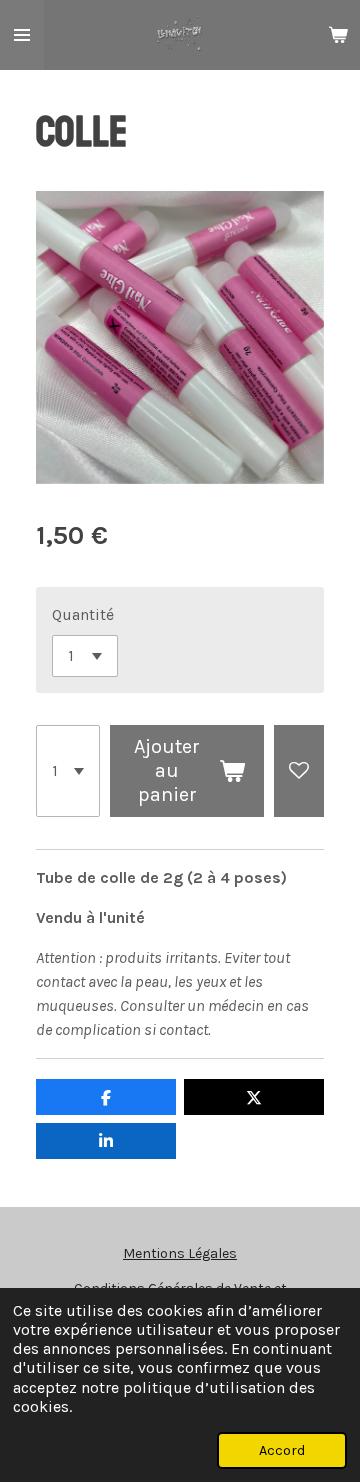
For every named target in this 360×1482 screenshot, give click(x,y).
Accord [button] (282, 1450)
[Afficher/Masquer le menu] (22, 35)
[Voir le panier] (338, 35)
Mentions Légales (180, 1253)
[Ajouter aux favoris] (299, 771)
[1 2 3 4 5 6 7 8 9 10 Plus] (68, 771)
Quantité (83, 614)
